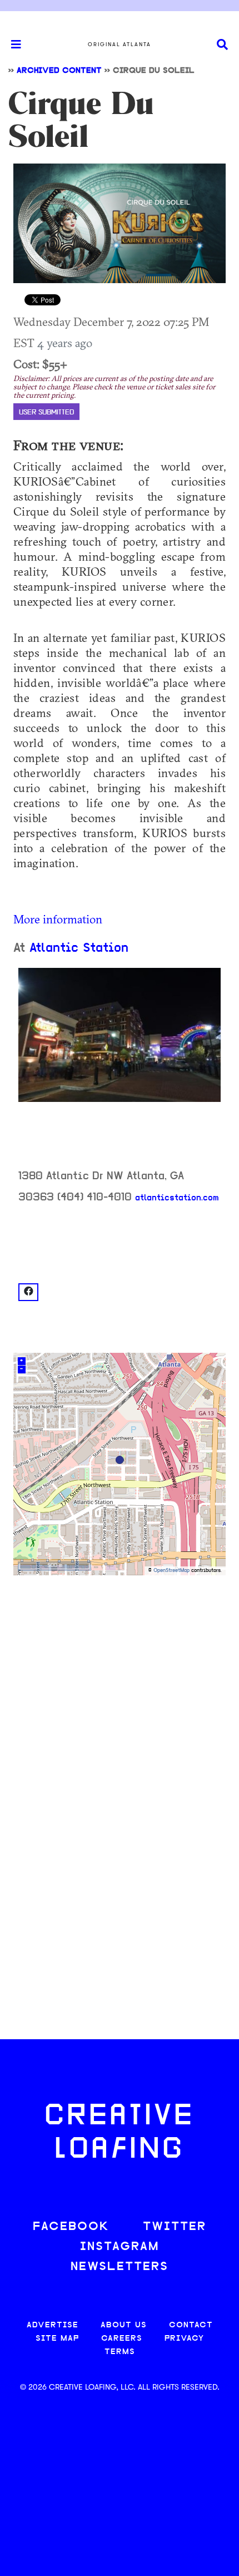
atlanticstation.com (177, 1198)
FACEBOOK (71, 2227)
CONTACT (191, 2325)
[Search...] (222, 45)
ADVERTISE (53, 2325)
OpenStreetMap (171, 1571)
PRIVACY (184, 2339)
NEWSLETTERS (120, 2267)
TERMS (120, 2352)
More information (58, 919)
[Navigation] (11, 45)
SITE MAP (57, 2339)
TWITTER (175, 2227)
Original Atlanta (120, 45)
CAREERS (122, 2339)
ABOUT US (124, 2325)
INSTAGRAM (120, 2247)
